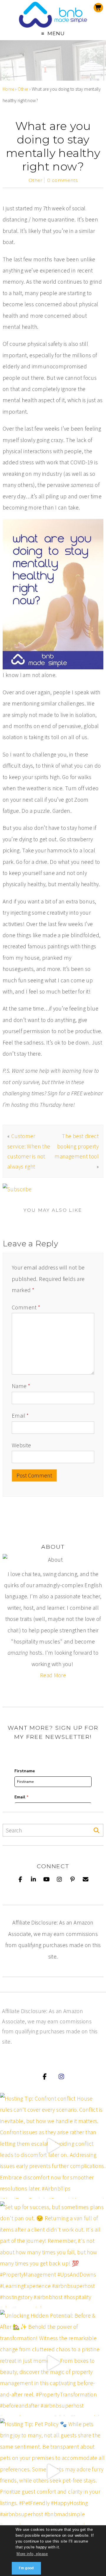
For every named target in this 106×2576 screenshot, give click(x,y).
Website (21, 1445)
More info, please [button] (32, 2554)
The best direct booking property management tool (77, 1146)
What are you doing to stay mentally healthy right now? (53, 146)
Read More (53, 1675)
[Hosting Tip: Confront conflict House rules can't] (53, 2146)
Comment (26, 1307)
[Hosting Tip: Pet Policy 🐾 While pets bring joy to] (53, 2471)
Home (9, 89)
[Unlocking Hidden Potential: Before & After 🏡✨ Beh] (53, 2363)
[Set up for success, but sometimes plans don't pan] (53, 2254)
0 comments (62, 180)
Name (21, 1386)
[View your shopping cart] (98, 8)
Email (20, 1416)
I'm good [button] (26, 2568)
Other (23, 89)
